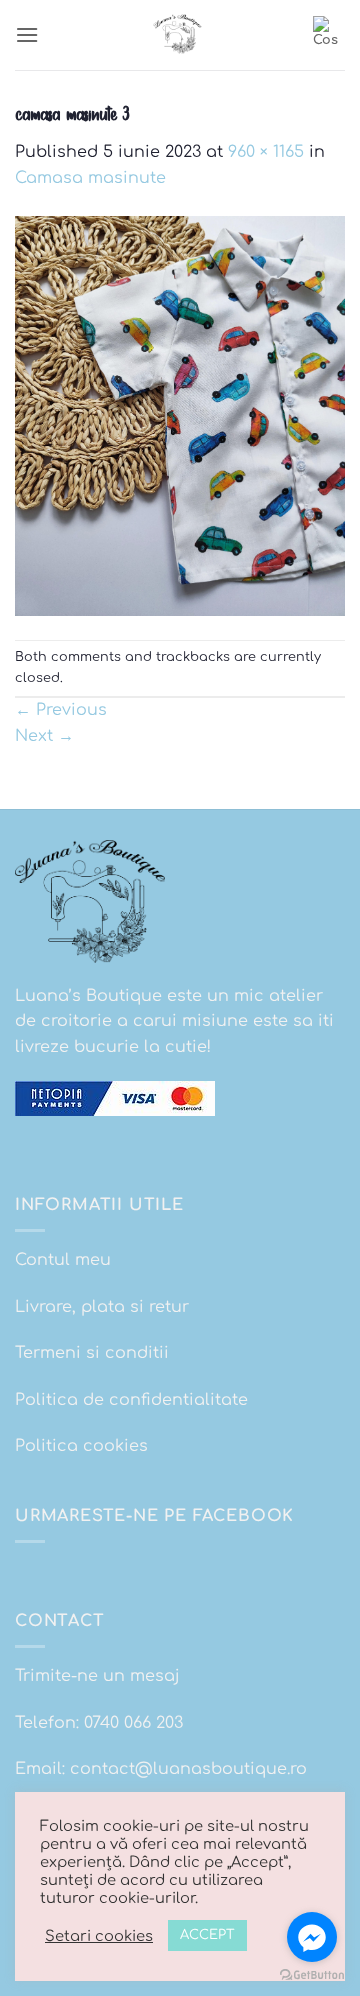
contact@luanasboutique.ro (188, 1769)
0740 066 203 (133, 1723)
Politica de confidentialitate (131, 1400)
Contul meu (63, 1260)
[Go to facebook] (312, 1937)
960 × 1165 (266, 152)
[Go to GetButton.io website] (312, 1975)
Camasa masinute (90, 178)
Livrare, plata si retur (102, 1307)
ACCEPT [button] (207, 1935)
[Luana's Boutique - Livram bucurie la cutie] (180, 35)
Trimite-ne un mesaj (97, 1676)
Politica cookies (81, 1446)
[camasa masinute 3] (180, 415)
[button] (27, 34)
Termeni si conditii (92, 1353)
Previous (61, 710)
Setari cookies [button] (99, 1936)
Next (44, 736)
